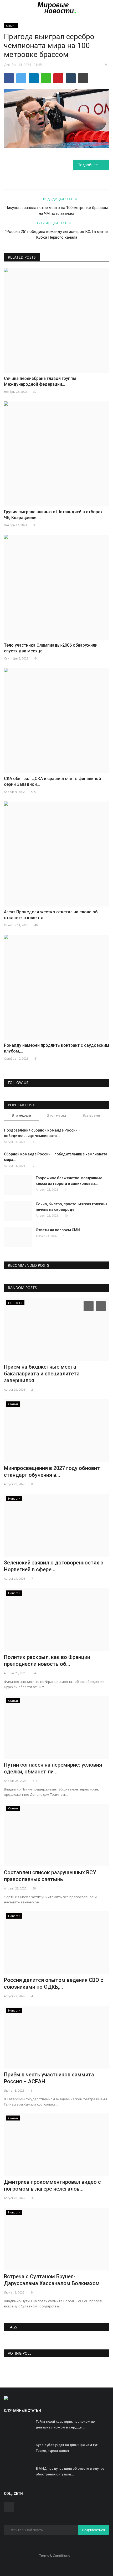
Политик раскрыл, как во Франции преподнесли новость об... (47, 1661)
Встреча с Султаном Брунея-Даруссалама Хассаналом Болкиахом (52, 2280)
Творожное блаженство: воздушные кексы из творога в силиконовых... (69, 1181)
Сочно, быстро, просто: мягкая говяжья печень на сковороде (72, 1207)
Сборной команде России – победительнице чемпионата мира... (56, 1157)
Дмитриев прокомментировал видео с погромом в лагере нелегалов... (52, 2185)
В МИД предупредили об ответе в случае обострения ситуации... (70, 2471)
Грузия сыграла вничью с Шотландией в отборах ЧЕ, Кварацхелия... (53, 515)
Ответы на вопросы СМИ (58, 1230)
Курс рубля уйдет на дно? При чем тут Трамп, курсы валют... (67, 2448)
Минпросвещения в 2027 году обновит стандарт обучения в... (52, 1472)
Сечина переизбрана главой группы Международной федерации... (40, 381)
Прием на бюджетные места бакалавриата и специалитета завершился (42, 1374)
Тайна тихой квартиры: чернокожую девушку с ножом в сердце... (65, 2424)
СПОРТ (11, 26)
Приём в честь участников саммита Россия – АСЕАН (49, 2078)
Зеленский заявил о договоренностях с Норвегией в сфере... (54, 1566)
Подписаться (93, 2530)
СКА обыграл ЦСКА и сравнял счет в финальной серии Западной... (52, 781)
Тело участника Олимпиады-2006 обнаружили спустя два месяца (51, 648)
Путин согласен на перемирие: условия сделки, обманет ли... (53, 1768)
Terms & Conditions (55, 2556)
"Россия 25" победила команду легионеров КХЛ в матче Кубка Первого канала (56, 234)
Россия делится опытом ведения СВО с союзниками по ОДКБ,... (54, 1983)
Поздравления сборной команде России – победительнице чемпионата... (42, 1133)
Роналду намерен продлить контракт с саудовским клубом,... (56, 1048)
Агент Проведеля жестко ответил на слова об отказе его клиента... (51, 915)
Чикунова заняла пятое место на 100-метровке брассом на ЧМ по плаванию (57, 211)
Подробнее (89, 165)
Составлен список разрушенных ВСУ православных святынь (50, 1876)
